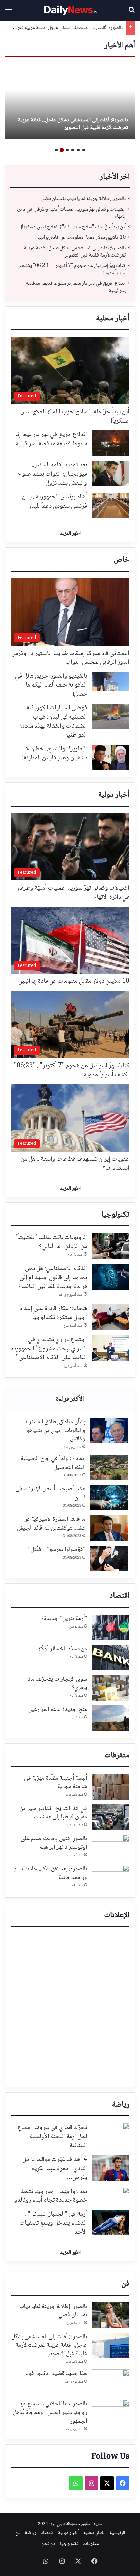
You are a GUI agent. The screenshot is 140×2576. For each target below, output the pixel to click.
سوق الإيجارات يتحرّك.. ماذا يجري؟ (57, 1683)
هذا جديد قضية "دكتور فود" (55, 2374)
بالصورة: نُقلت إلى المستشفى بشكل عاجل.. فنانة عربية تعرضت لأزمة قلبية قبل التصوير (73, 124)
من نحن (49, 2544)
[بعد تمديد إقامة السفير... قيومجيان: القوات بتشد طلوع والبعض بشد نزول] (111, 473)
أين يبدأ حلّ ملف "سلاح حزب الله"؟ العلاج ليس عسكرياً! (73, 227)
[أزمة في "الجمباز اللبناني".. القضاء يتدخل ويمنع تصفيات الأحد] (111, 2223)
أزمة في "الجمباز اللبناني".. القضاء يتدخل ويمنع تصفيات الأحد (53, 2223)
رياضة (121, 2105)
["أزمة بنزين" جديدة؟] (111, 1627)
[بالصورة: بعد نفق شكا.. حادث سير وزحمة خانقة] (111, 1878)
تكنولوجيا (115, 1215)
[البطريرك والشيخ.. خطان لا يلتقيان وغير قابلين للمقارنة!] (111, 757)
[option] (70, 101)
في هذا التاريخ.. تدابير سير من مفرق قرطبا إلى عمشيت (53, 1813)
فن (125, 2284)
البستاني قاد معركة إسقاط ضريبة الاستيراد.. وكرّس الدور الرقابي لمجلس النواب (71, 658)
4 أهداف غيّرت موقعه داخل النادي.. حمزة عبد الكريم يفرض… (55, 2169)
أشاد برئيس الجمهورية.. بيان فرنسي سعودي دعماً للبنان (55, 502)
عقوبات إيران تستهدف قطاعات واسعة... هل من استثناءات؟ (75, 1164)
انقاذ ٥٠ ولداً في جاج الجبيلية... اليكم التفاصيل (51, 1463)
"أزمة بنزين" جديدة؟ (64, 1619)
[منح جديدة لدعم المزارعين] (111, 1718)
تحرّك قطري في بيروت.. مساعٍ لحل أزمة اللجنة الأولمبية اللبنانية (52, 2137)
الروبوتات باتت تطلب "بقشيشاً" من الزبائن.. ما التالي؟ (51, 1242)
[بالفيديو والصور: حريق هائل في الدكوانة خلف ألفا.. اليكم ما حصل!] (111, 682)
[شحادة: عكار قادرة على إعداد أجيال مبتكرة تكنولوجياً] (111, 1317)
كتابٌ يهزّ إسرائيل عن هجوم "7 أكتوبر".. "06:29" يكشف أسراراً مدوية (73, 269)
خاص (121, 560)
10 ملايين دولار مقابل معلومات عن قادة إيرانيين (81, 238)
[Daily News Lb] (70, 10)
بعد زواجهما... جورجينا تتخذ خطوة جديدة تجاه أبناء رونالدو (51, 2196)
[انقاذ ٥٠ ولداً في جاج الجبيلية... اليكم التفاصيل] (109, 1467)
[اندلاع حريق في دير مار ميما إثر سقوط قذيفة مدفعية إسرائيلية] (111, 443)
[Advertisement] (70, 2007)
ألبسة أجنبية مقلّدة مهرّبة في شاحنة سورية (56, 1782)
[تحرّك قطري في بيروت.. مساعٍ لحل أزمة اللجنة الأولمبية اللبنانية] (126, 2127)
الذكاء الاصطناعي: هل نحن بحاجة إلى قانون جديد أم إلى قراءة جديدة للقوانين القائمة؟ (53, 1278)
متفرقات (117, 1756)
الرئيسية (117, 2533)
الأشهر (70, 1400)
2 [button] (78, 150)
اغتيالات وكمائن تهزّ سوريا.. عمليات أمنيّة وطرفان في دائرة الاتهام (71, 213)
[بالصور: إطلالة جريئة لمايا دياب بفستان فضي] (111, 2315)
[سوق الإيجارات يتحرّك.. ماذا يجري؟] (111, 1688)
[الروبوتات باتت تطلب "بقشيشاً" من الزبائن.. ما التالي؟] (111, 1246)
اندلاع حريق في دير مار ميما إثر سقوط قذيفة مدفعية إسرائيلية (76, 287)
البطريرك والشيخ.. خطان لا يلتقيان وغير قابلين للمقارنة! (55, 754)
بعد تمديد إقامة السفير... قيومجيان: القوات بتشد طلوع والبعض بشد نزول (52, 474)
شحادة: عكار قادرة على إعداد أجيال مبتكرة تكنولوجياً (53, 1313)
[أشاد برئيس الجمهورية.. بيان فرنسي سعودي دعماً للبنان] (111, 505)
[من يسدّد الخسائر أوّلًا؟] (111, 1658)
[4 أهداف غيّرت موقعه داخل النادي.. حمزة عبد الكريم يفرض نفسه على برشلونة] (111, 2168)
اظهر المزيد (70, 534)
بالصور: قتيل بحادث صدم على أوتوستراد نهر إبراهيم (54, 1843)
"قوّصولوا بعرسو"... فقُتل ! (57, 1550)
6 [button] (56, 150)
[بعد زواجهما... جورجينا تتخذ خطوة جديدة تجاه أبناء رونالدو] (126, 2191)
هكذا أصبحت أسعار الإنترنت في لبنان (50, 1493)
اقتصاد (119, 1596)
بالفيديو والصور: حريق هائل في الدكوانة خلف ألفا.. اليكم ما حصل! (51, 685)
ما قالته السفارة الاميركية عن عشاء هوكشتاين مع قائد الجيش (51, 1524)
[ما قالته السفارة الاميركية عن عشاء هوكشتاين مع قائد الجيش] (109, 1528)
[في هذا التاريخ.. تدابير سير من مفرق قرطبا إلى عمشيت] (111, 1817)
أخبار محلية (113, 319)
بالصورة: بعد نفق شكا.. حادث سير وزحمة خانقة (50, 1873)
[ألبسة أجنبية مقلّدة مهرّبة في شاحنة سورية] (111, 1787)
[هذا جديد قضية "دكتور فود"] (111, 2382)
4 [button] (67, 150)
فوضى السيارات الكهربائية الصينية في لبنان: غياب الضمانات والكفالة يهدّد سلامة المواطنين (53, 722)
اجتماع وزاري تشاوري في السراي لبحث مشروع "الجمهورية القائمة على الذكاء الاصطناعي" (49, 1349)
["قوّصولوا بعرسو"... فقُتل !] (109, 1558)
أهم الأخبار (120, 46)
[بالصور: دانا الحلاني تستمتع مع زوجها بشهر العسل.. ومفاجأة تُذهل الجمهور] (111, 2413)
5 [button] (62, 150)
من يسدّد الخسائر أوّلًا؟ (63, 1649)
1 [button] (84, 150)
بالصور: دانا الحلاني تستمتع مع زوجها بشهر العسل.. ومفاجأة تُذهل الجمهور (50, 2412)
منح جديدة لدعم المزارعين (58, 1710)
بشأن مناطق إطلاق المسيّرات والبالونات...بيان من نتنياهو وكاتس (54, 1431)
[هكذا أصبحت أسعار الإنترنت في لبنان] (109, 1498)
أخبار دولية (114, 795)
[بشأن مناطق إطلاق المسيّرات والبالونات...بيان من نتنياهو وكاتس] (109, 1431)
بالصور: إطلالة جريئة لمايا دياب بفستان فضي (83, 199)
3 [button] (73, 150)
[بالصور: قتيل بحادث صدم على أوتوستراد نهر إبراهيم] (111, 1847)
